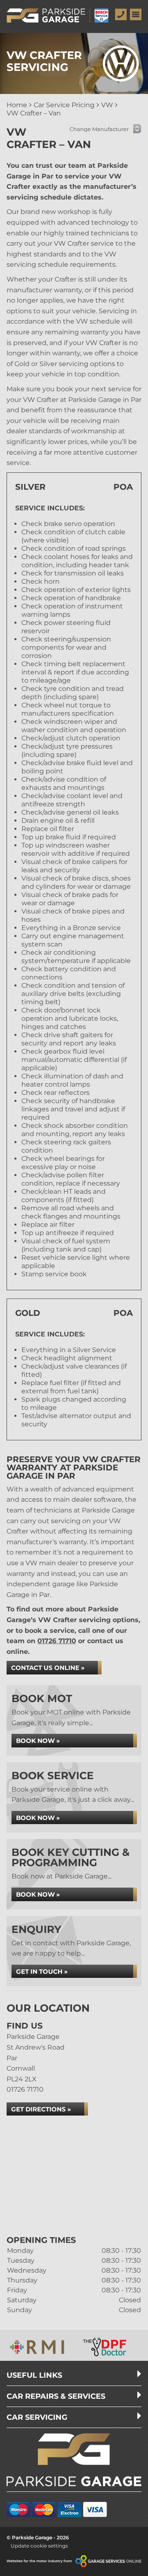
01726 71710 (57, 1641)
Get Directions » (41, 2109)
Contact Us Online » (48, 1668)
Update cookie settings (39, 2546)
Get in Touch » (42, 1971)
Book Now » (38, 1741)
